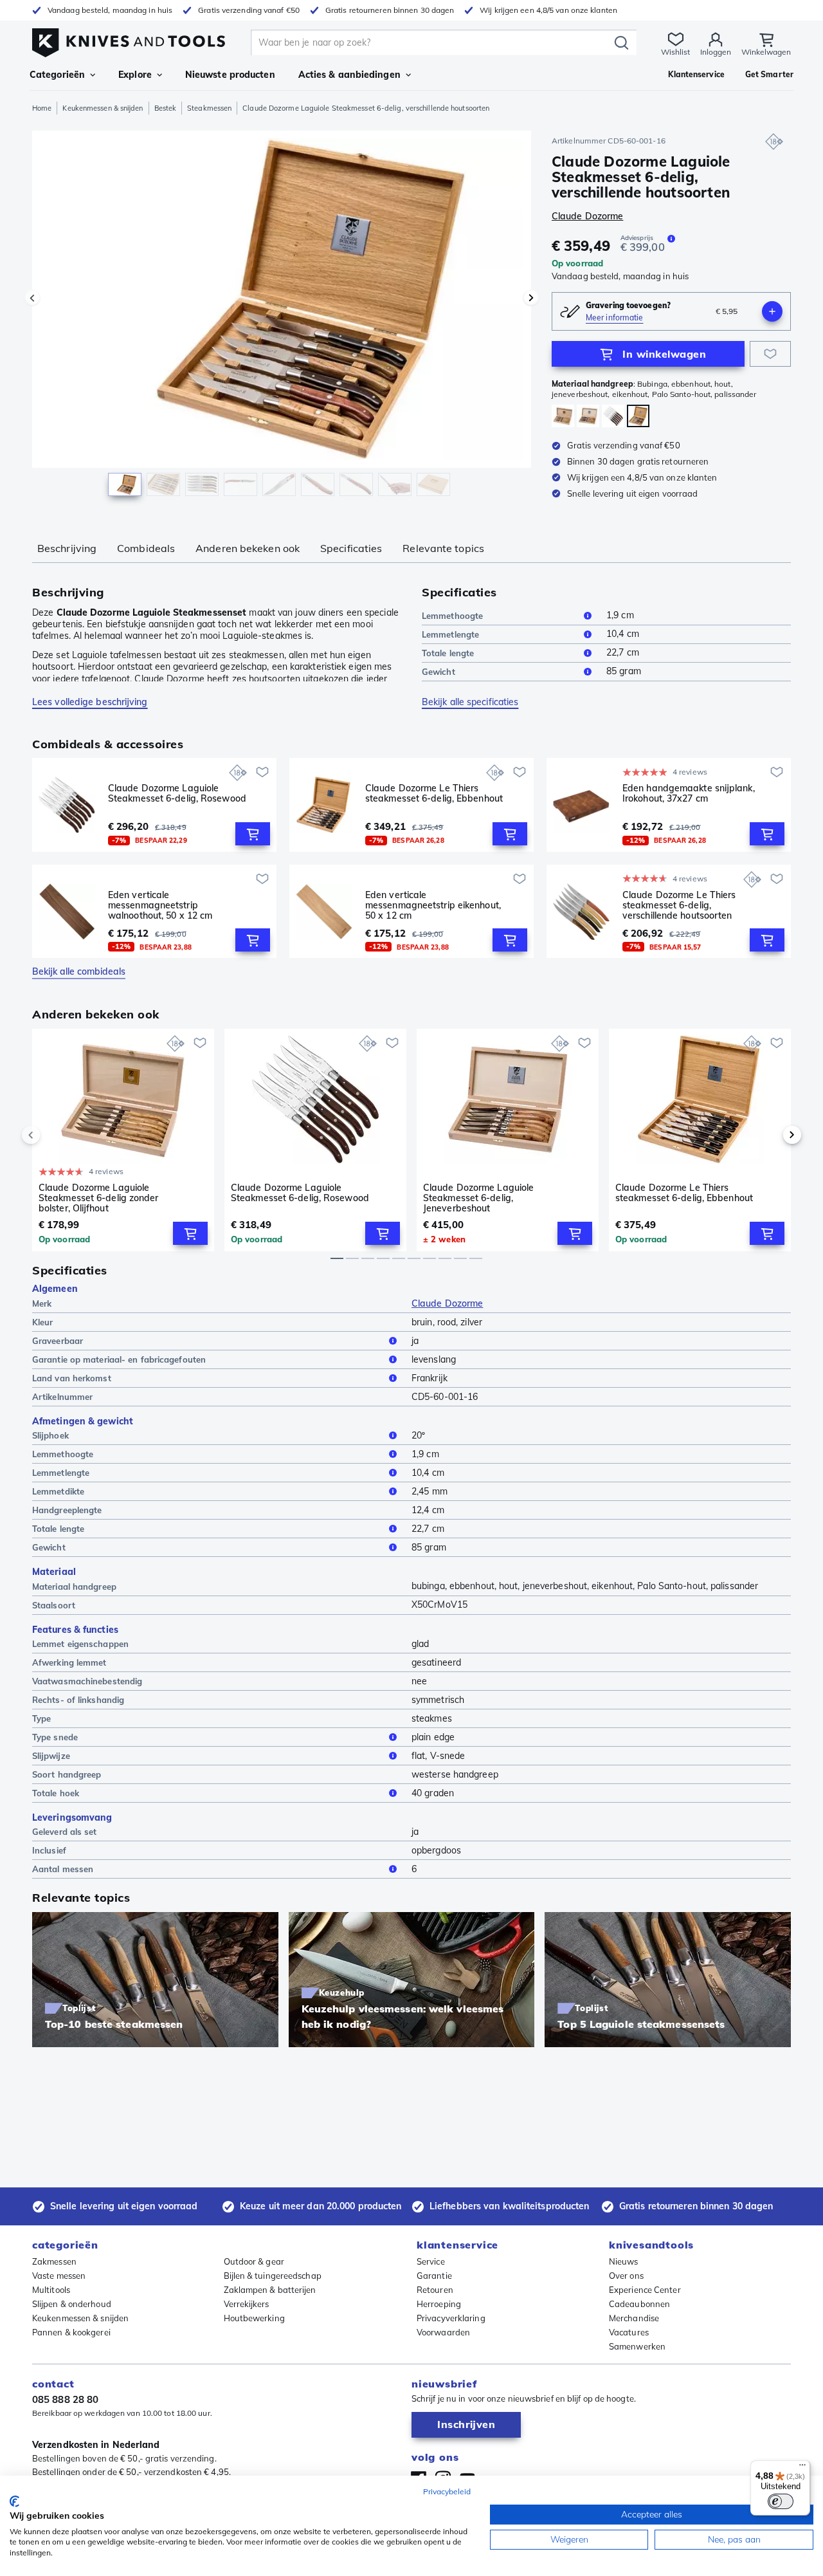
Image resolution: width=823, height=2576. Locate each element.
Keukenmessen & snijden (103, 108)
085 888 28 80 (65, 2399)
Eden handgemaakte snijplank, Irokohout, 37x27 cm (689, 794)
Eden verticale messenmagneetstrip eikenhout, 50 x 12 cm (433, 905)
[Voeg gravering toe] (772, 311)
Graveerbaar (58, 1341)
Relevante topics (443, 548)
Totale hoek (56, 1793)
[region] (282, 317)
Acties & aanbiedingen (349, 75)
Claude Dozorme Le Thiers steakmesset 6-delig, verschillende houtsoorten (679, 905)
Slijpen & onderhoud (72, 2304)
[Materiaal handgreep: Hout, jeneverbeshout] (588, 416)
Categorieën (57, 75)
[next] (770, 1135)
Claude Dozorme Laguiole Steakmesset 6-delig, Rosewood (177, 794)
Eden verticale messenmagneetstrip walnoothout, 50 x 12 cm (160, 905)
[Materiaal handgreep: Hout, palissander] (613, 416)
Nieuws (624, 2261)
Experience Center (645, 2290)
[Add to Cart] (253, 834)
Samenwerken (637, 2346)
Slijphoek (50, 1435)
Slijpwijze (51, 1756)
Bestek (166, 108)
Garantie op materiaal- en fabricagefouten (119, 1359)
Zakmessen (54, 2261)
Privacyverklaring (451, 2318)
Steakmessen (209, 108)
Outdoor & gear (254, 2261)
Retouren (435, 2290)
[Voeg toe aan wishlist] (770, 354)
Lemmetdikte (58, 1491)
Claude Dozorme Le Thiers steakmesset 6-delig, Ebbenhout (434, 794)
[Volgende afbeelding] (531, 298)
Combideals (146, 548)
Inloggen (716, 52)
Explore (135, 75)
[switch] (781, 2501)
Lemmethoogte (452, 616)
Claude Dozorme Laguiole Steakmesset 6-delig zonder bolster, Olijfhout (99, 1198)
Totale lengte (448, 653)
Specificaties (351, 548)
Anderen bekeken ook (248, 548)
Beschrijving (67, 548)
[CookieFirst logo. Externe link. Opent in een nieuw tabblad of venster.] (14, 2501)
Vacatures (629, 2332)
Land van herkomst (72, 1378)
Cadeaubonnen (639, 2304)
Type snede (55, 1737)
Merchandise (634, 2318)
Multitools (51, 2290)
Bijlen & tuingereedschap (273, 2276)
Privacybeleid (447, 2491)
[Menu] (802, 2468)
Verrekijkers (247, 2304)
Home (42, 108)
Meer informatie (615, 317)
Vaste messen (59, 2276)
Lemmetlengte (450, 634)
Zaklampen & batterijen (270, 2290)
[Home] (129, 40)
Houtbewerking (254, 2318)
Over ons (626, 2276)
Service (431, 2261)
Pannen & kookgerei (71, 2332)
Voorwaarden (443, 2332)
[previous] (53, 1135)
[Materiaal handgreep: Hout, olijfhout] (563, 416)
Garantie (434, 2276)
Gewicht (439, 672)
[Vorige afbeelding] (32, 298)
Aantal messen (63, 1869)
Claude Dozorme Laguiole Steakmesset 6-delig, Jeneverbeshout (478, 1198)
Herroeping (439, 2304)
